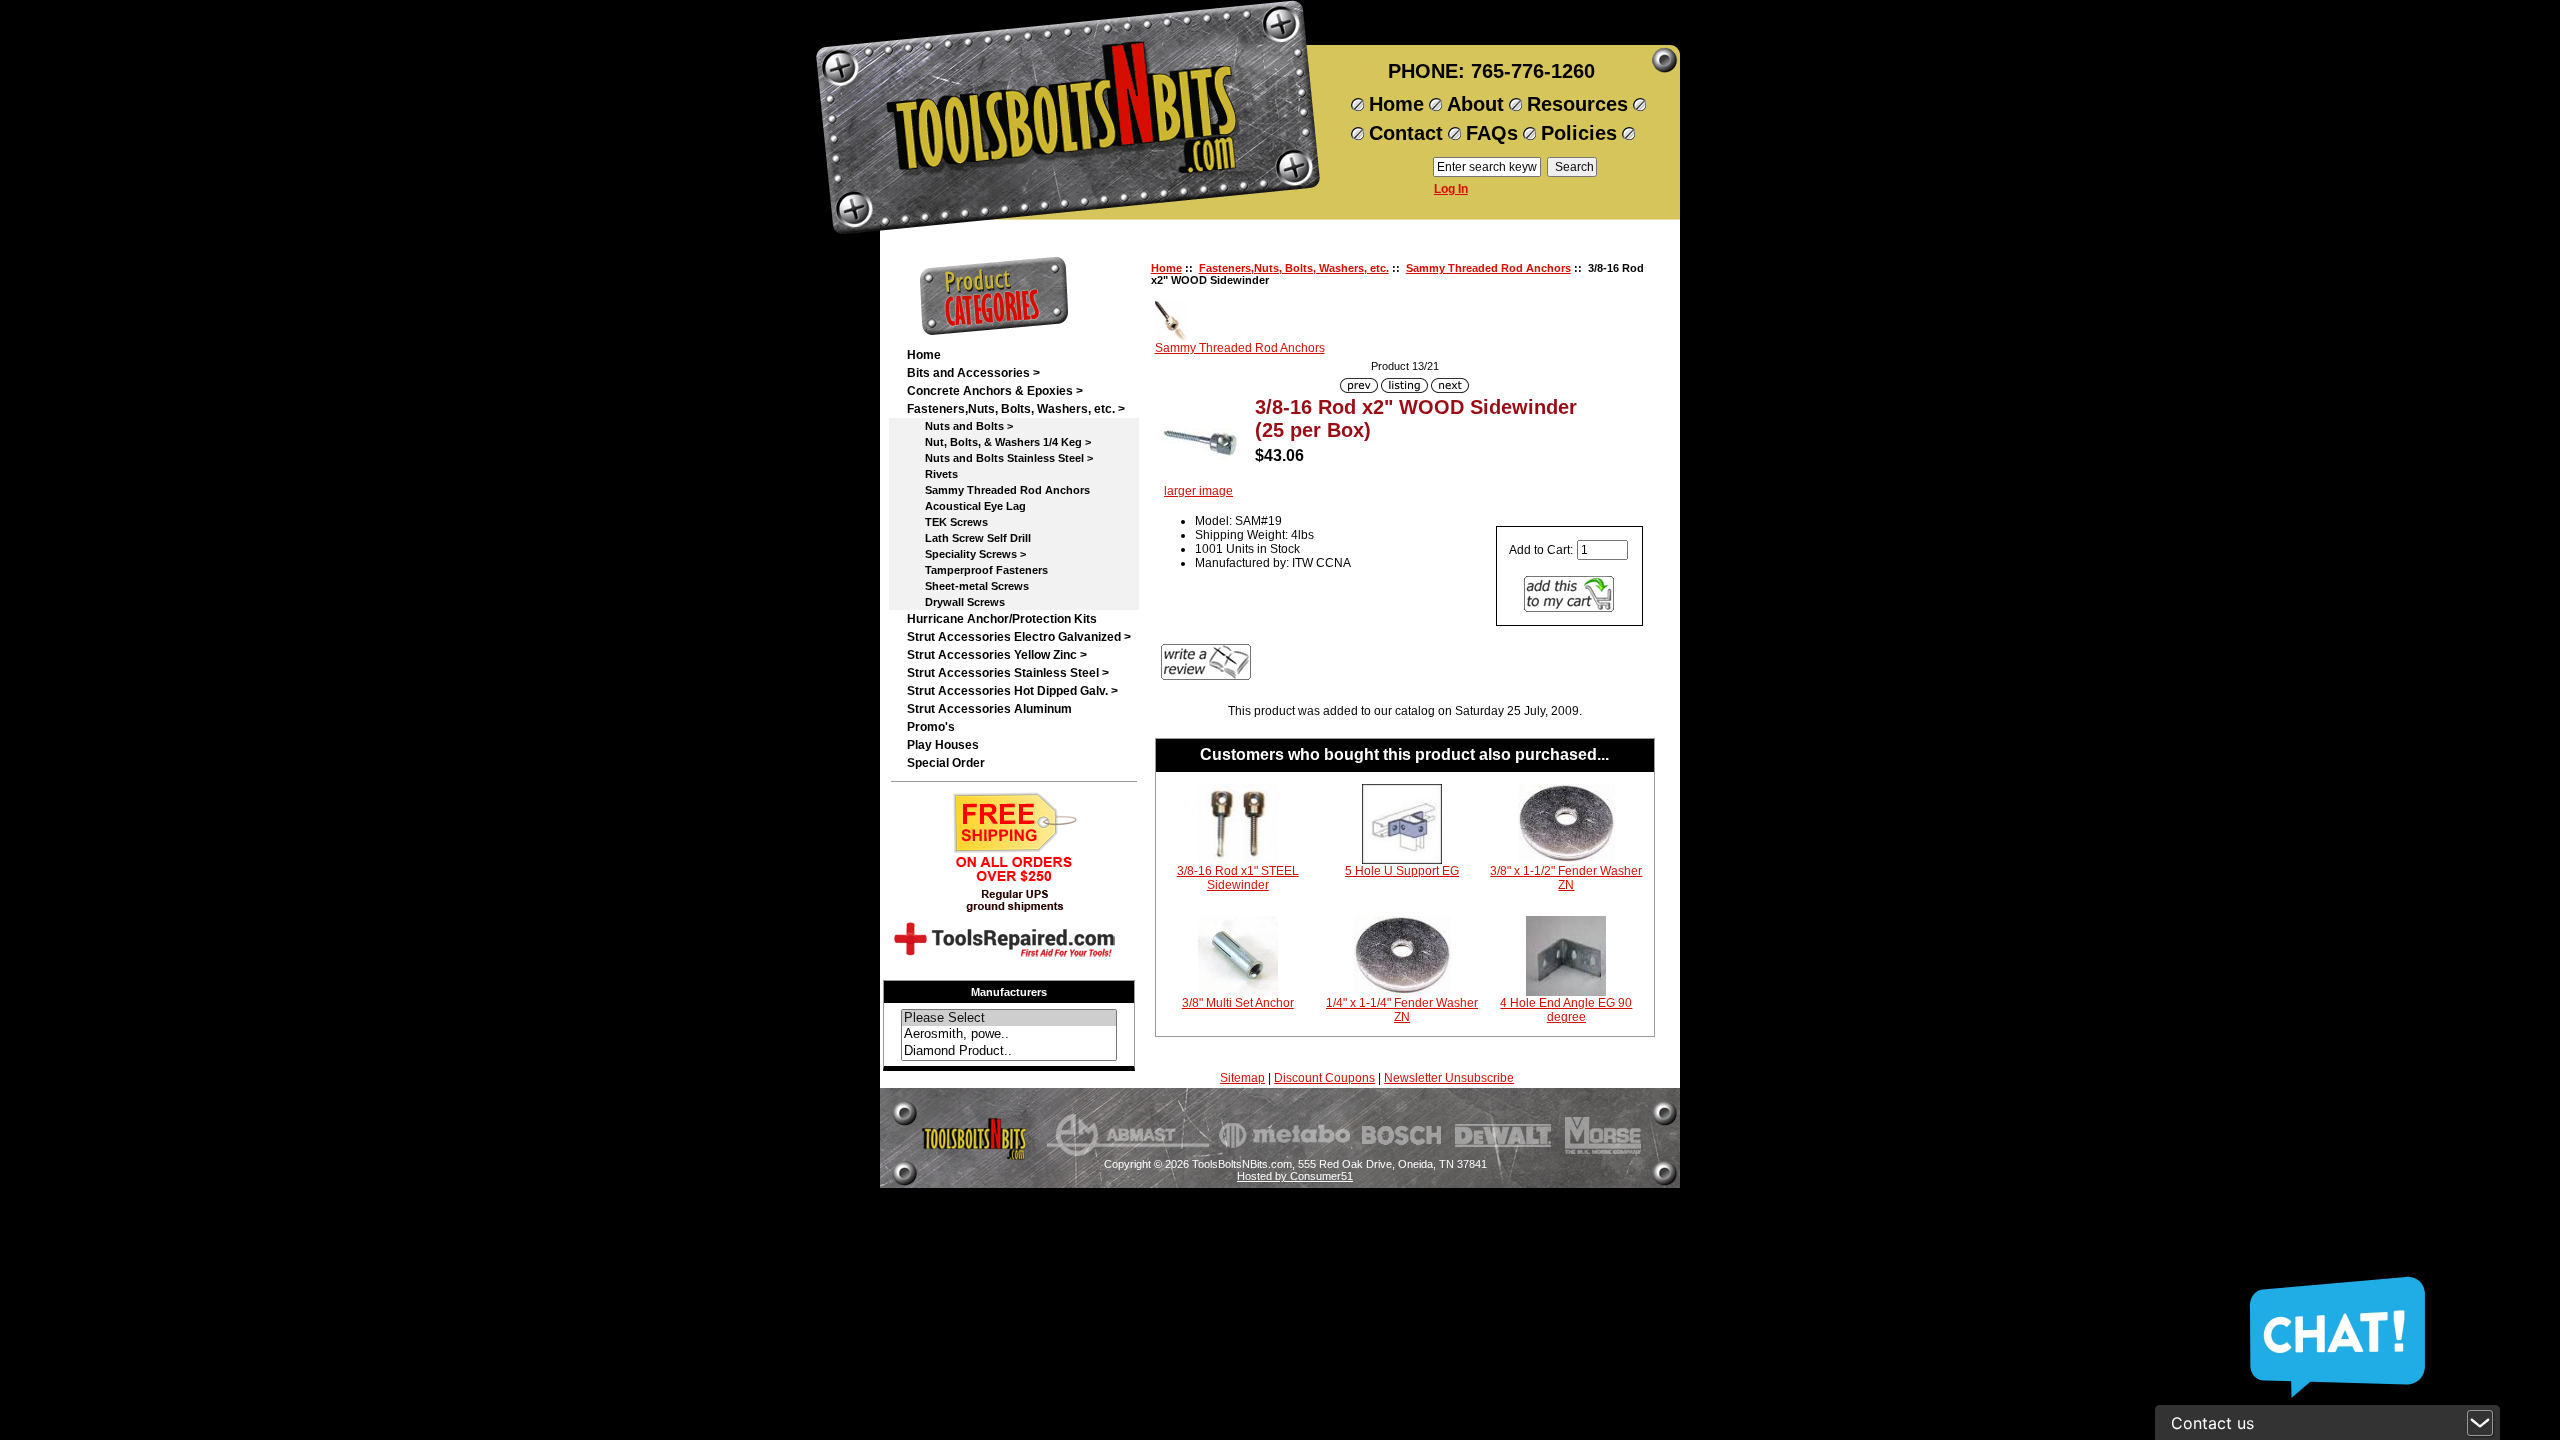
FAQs (1492, 133)
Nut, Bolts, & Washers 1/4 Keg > (999, 442)
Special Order (946, 763)
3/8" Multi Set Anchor (1238, 1003)
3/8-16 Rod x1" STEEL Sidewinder (1238, 878)
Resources (1577, 104)
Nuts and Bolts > (960, 426)
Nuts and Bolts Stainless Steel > (1000, 458)
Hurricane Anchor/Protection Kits (1002, 619)
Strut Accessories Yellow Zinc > (997, 655)
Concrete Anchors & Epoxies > (995, 391)
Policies (1579, 133)
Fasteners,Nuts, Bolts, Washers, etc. (1294, 268)
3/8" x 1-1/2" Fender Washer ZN (1566, 878)
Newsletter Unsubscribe (1449, 1078)
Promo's (931, 727)
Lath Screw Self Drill (969, 538)
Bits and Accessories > (973, 373)
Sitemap (1242, 1078)
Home (1396, 104)
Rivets (932, 474)
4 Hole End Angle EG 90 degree (1566, 1010)
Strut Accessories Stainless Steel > (1008, 673)
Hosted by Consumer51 (1295, 1176)
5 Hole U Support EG (1402, 871)
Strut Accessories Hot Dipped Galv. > (1012, 691)
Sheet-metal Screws (968, 586)
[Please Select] (1009, 1018)
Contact (1406, 133)
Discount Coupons (1324, 1078)
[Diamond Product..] (1009, 1051)
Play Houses (943, 745)
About (1475, 104)
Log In (1451, 189)
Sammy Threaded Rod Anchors (1488, 268)
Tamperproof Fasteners (977, 570)
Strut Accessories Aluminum (989, 709)
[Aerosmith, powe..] (1009, 1034)
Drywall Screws (956, 602)
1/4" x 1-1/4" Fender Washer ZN (1402, 1010)
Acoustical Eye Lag (966, 506)
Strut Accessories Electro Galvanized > (1019, 637)
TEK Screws (947, 522)
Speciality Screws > (966, 554)
